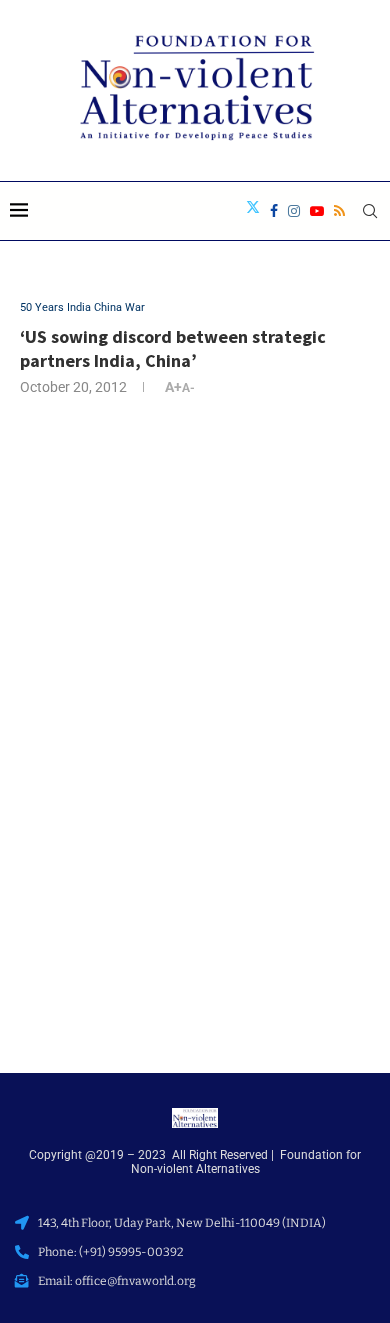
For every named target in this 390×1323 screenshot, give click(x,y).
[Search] (370, 211)
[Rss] (339, 211)
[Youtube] (317, 211)
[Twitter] (253, 211)
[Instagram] (294, 211)
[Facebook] (274, 211)
